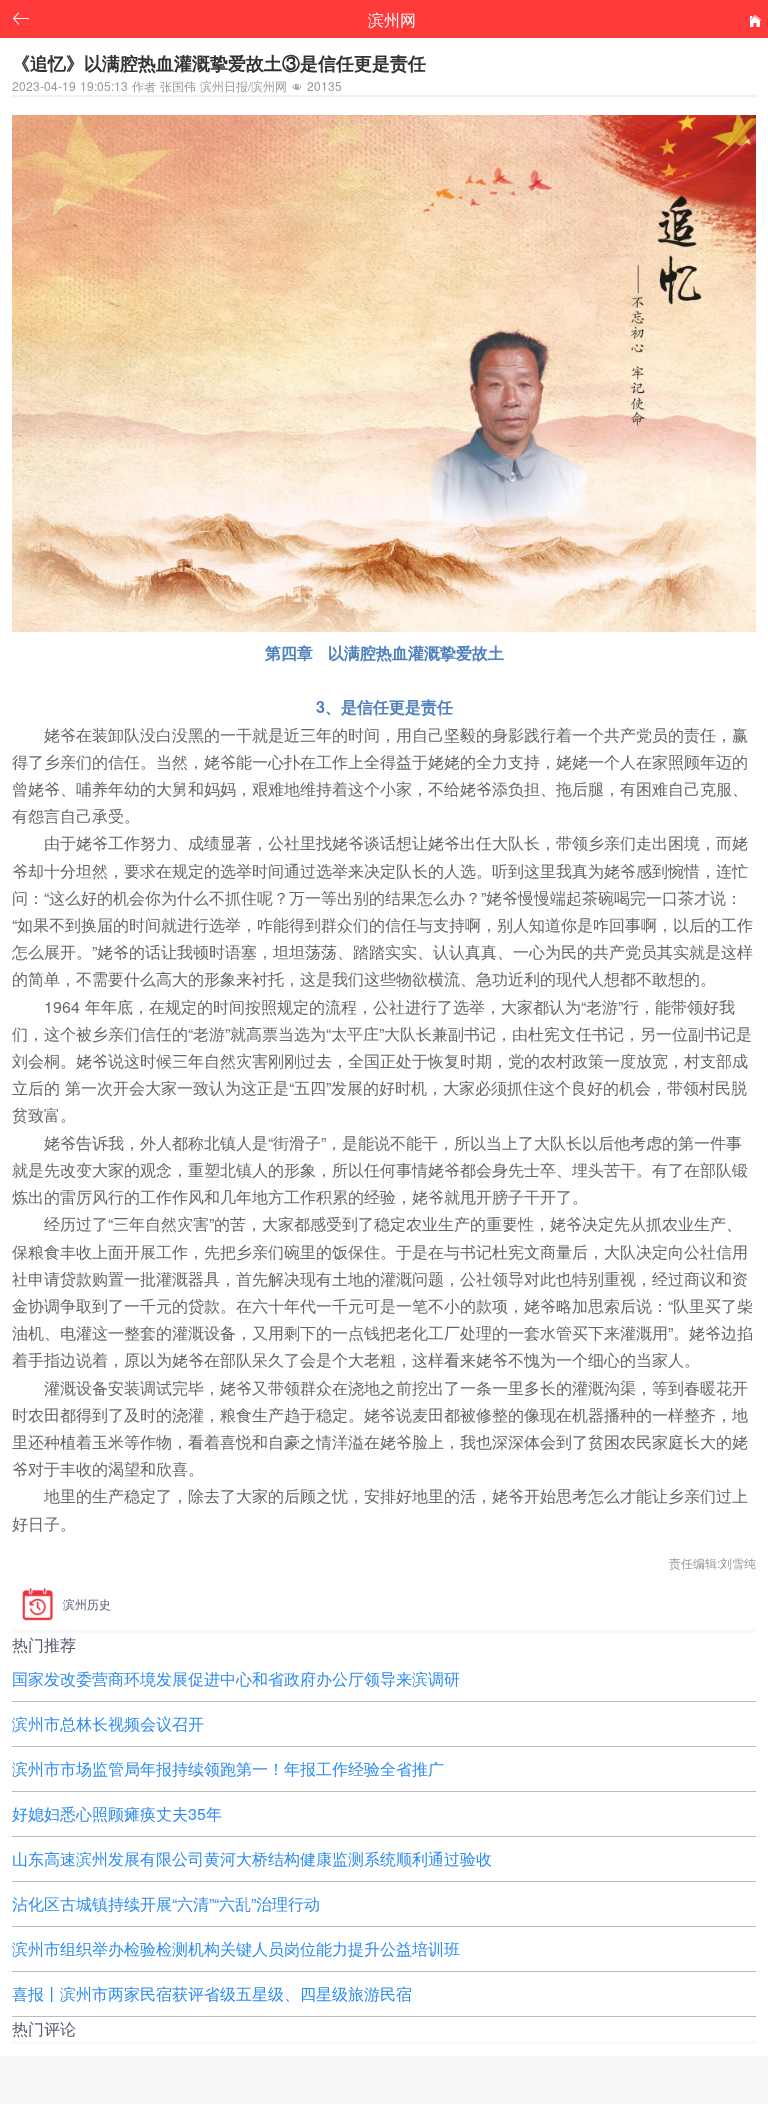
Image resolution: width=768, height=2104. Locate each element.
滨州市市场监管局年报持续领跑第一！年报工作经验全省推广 (228, 1768)
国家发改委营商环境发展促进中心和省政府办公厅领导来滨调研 (236, 1678)
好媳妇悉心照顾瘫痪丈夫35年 (117, 1813)
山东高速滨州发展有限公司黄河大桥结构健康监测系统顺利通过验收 (252, 1858)
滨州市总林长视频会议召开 (108, 1723)
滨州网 (392, 19)
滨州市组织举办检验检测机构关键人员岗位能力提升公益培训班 (236, 1948)
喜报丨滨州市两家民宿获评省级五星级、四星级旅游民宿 (212, 1993)
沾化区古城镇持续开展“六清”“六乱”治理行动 (166, 1903)
